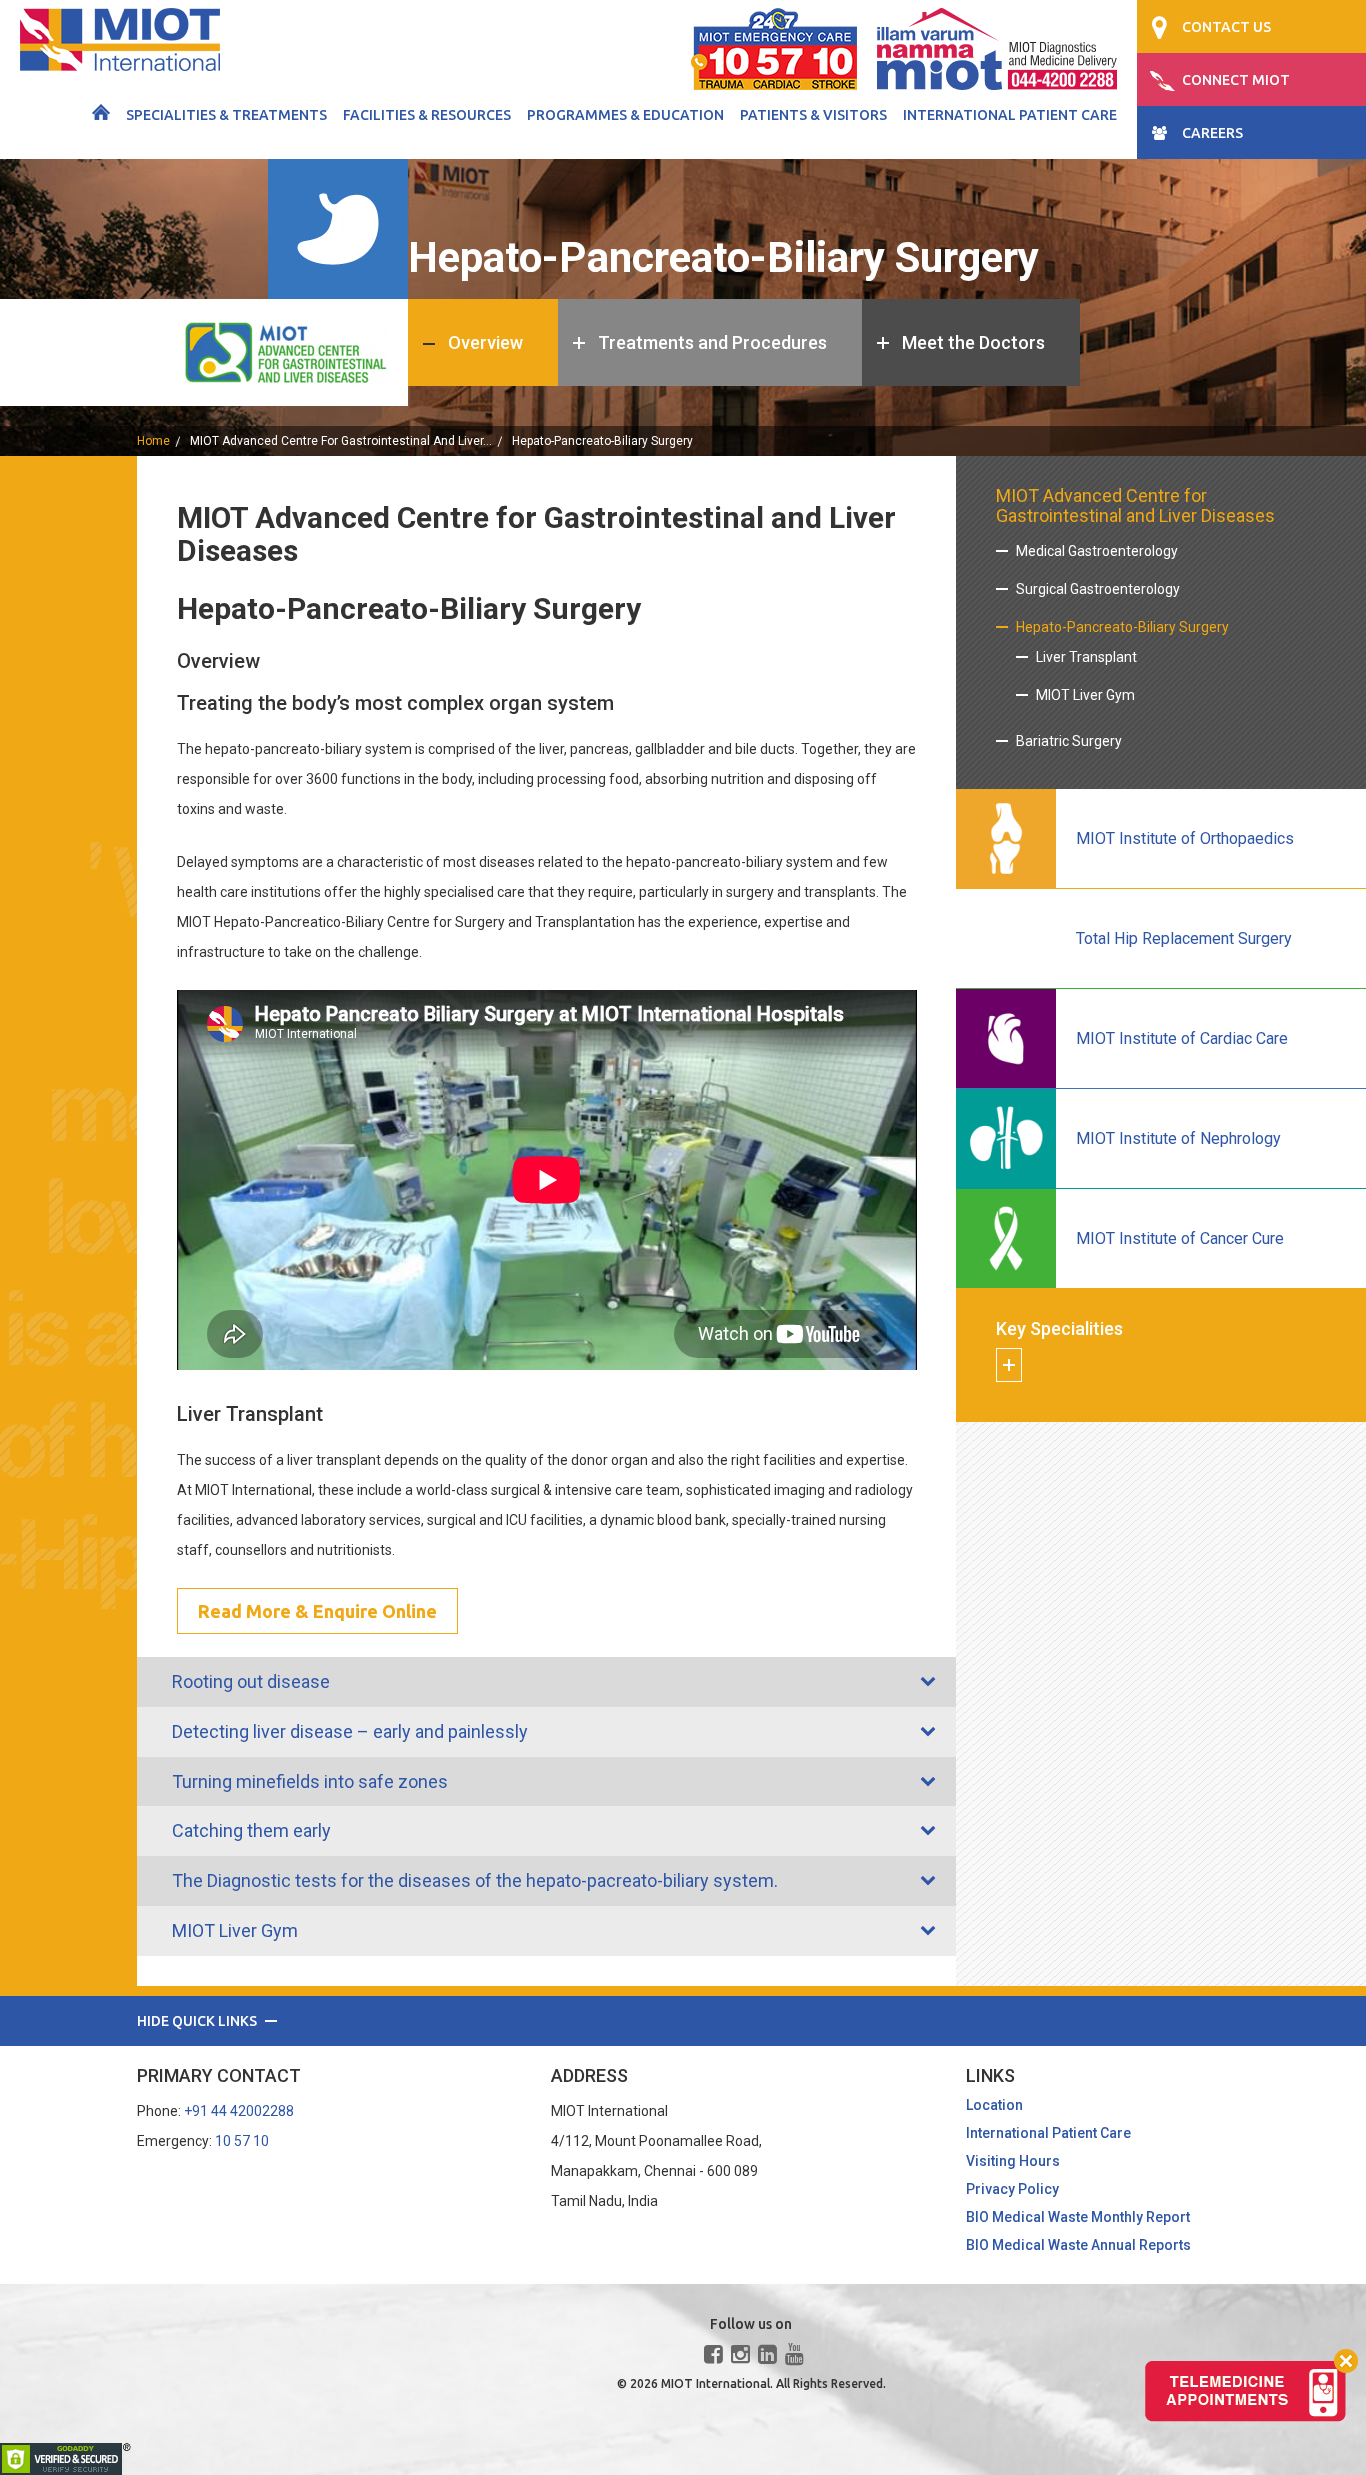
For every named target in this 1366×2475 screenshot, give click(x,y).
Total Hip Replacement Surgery (1184, 938)
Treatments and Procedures (712, 342)
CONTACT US (1226, 27)
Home (153, 441)
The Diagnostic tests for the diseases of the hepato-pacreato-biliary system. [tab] (475, 1880)
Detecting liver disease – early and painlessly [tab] (350, 1731)
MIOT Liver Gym (1085, 695)
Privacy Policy (1012, 2189)
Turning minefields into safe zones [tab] (310, 1781)
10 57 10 (242, 2141)
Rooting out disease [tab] (251, 1681)
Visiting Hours (1013, 2161)
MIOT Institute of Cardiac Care (1182, 1038)
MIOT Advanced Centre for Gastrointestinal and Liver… (341, 441)
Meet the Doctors (973, 342)
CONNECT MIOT (1236, 80)
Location (994, 2105)
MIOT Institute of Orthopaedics (1185, 838)
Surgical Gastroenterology (1098, 589)
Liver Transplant (1086, 657)
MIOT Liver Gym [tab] (235, 1930)
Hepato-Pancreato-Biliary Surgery (1122, 627)
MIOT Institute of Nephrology (1178, 1138)
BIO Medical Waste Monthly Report (1078, 2217)
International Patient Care (1010, 115)
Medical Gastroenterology (1097, 551)
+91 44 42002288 (239, 2111)
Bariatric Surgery (1069, 741)
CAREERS (1212, 133)
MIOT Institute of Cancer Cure (1180, 1238)
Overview (485, 342)
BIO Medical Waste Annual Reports (1078, 2245)
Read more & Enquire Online (317, 1611)
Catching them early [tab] (251, 1830)
